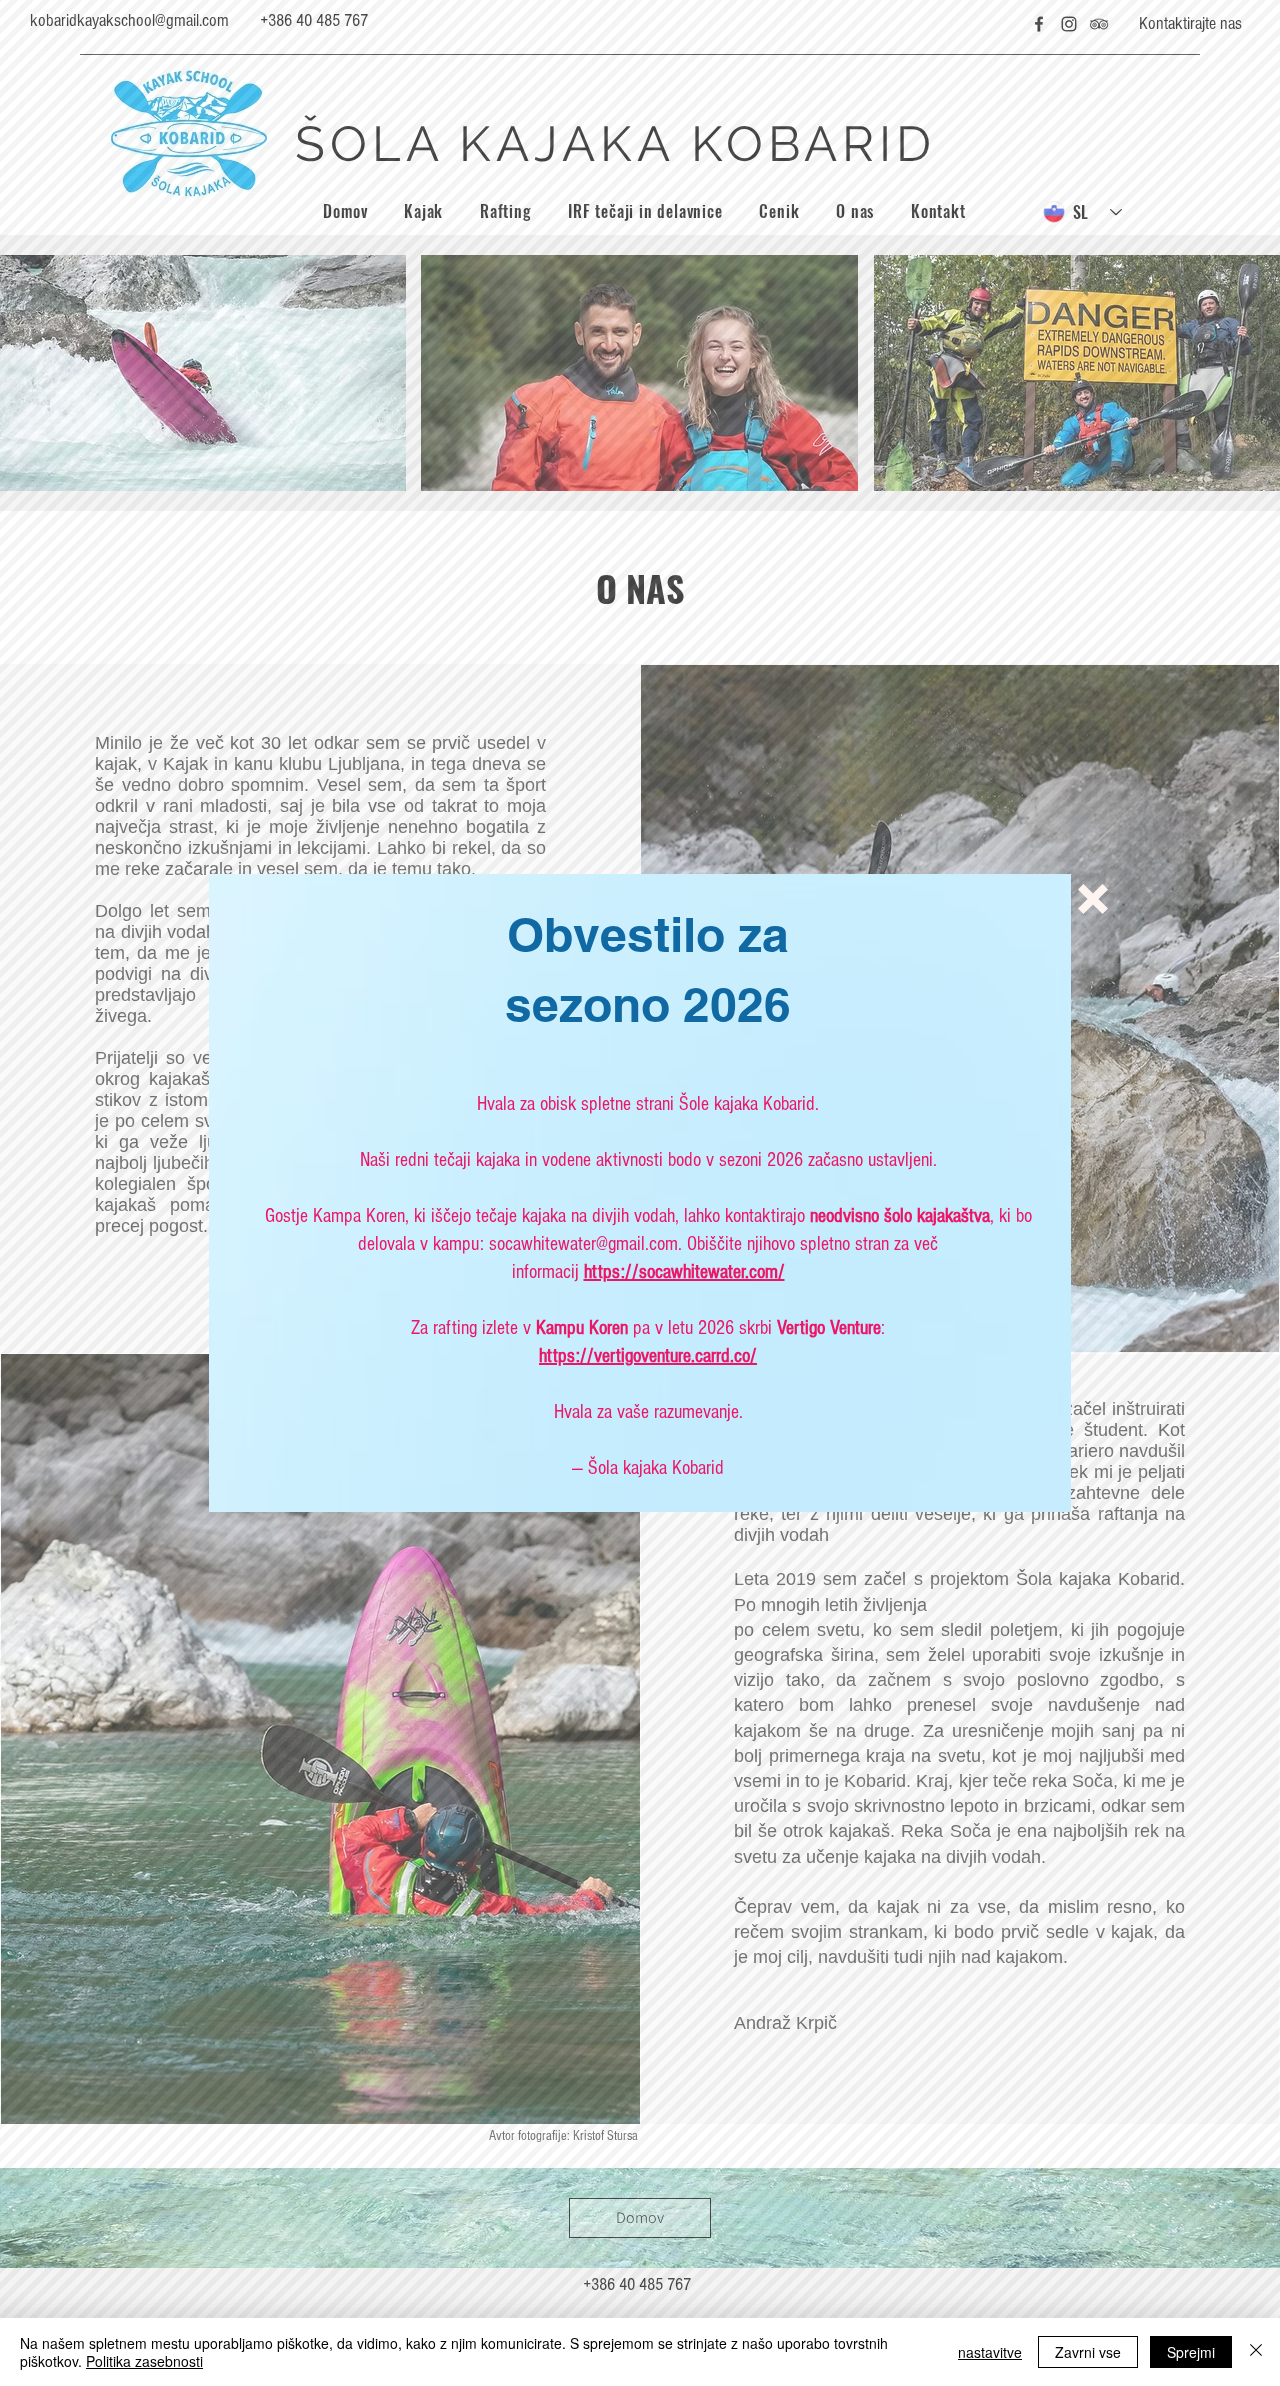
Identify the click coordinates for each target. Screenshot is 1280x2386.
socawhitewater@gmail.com (583, 1244)
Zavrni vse (1088, 2352)
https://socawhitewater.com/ (684, 1272)
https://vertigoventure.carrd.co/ (648, 1356)
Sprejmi (1191, 2352)
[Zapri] (1256, 2352)
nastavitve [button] (990, 2352)
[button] (1093, 899)
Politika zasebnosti (144, 2361)
